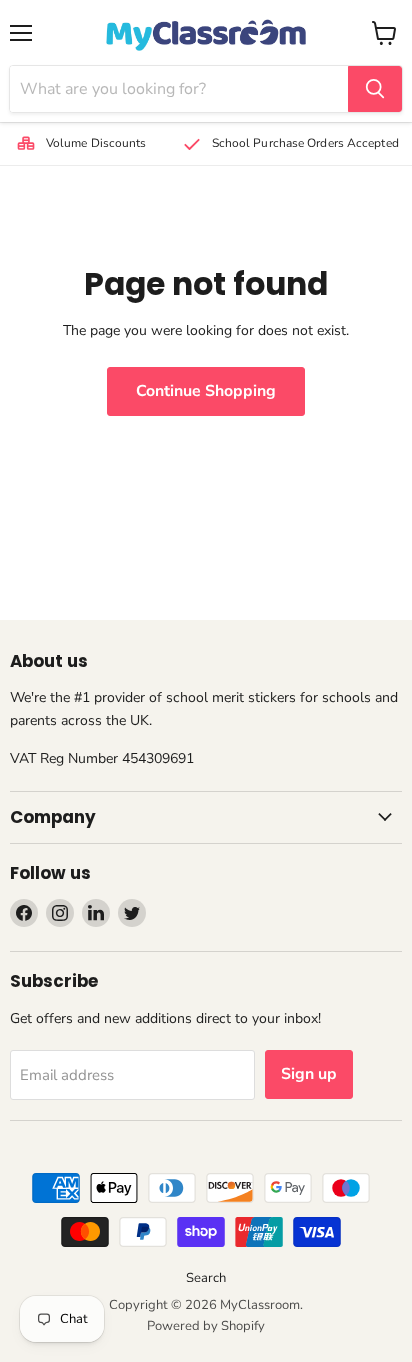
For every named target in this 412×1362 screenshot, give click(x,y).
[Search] (375, 89)
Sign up (309, 1074)
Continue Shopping (206, 391)
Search (206, 1278)
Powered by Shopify (206, 1326)
